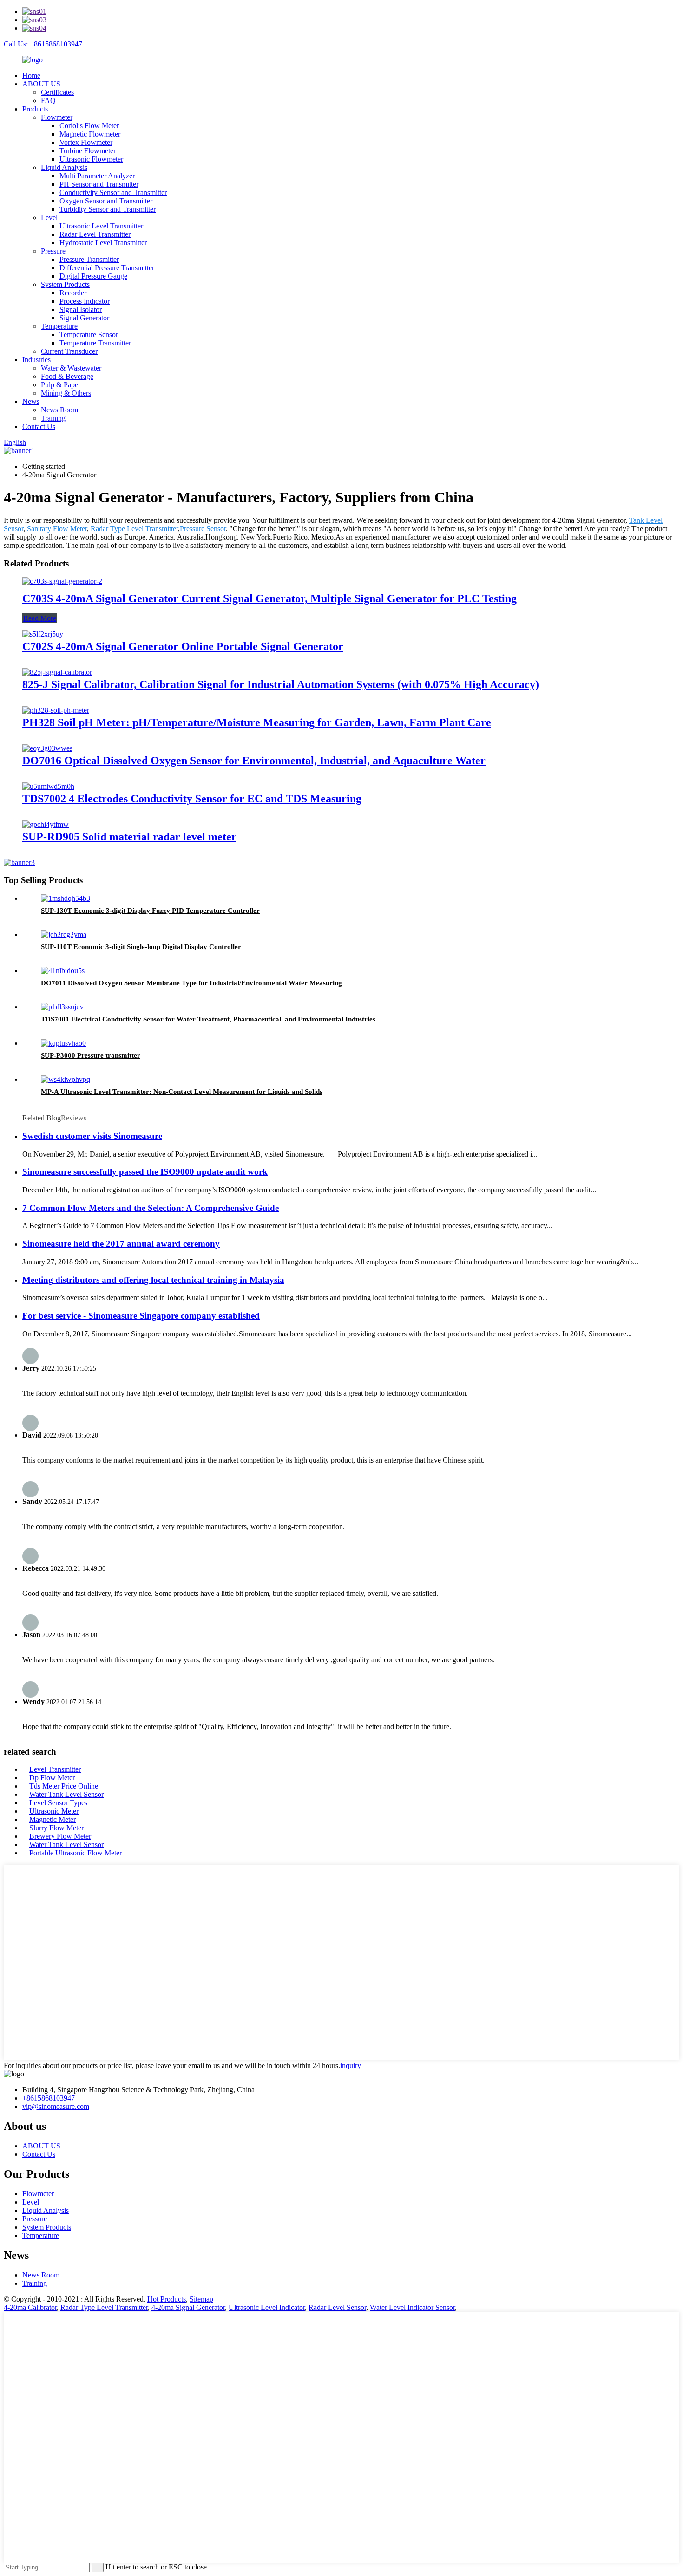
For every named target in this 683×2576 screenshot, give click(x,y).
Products (35, 109)
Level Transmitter (55, 1769)
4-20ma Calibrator (30, 2307)
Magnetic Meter (53, 1819)
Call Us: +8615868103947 (43, 44)
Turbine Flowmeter (88, 151)
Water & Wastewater (71, 368)
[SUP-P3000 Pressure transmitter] (63, 1043)
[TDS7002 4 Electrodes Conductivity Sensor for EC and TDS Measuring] (48, 786)
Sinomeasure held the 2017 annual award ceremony (121, 1244)
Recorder (73, 293)
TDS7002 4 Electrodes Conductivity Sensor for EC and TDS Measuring (192, 799)
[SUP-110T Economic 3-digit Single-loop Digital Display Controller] (64, 934)
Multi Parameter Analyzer (97, 176)
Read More (40, 618)
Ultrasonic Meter (54, 1811)
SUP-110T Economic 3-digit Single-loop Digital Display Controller (141, 947)
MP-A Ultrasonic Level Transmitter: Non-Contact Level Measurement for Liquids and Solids (182, 1092)
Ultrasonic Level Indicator (267, 2307)
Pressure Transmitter (89, 259)
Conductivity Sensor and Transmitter (113, 192)
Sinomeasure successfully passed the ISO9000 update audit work (145, 1172)
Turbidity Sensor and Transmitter (108, 209)
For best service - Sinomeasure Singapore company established (141, 1316)
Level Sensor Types (58, 1803)
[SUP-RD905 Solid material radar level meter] (46, 824)
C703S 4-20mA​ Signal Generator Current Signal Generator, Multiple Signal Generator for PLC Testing (269, 598)
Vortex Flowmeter (86, 142)
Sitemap (201, 2299)
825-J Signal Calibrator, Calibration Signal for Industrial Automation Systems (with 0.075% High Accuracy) (281, 684)
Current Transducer (69, 351)
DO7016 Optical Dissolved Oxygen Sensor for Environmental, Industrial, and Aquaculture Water (254, 761)
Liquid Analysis (64, 167)
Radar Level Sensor (337, 2307)
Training (53, 418)
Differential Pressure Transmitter (107, 268)
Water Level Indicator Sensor (412, 2307)
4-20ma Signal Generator (188, 2307)
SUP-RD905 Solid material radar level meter (129, 837)
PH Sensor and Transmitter (99, 184)
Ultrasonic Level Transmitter (101, 226)
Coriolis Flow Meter (89, 126)
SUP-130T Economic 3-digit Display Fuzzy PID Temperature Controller (150, 911)
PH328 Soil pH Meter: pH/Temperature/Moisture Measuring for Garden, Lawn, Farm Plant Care (257, 722)
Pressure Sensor (203, 529)
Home (31, 75)
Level (49, 218)
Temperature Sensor (89, 335)
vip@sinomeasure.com (56, 2106)
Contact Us (39, 426)
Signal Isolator (81, 309)
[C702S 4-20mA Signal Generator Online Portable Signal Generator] (43, 634)
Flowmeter (57, 117)
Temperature (59, 326)
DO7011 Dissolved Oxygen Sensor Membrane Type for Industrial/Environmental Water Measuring (191, 983)
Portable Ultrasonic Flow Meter (76, 1853)
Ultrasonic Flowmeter (91, 159)
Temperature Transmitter (95, 343)
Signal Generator (84, 318)
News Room (59, 410)
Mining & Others (66, 393)
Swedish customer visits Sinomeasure (92, 1136)
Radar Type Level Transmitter (134, 529)
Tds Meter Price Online (64, 1786)
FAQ (48, 101)
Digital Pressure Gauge (93, 276)
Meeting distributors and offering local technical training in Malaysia (153, 1280)
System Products (65, 284)
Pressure (53, 251)
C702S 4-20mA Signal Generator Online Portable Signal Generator (183, 646)
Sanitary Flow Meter (57, 529)
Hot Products (167, 2299)
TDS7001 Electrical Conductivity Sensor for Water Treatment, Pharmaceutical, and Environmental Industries (208, 1019)
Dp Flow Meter (52, 1778)
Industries (36, 360)
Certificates (57, 92)
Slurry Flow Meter (56, 1828)
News (31, 401)
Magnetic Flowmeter (90, 134)
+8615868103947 (49, 2098)
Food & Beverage (67, 376)
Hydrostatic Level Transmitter (103, 243)
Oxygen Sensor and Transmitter (106, 201)
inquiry (351, 2065)
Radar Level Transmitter (95, 234)
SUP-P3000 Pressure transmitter (91, 1055)
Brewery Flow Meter (60, 1836)
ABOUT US (41, 84)
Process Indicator (85, 301)
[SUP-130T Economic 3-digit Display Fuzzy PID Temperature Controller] (66, 898)
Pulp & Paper (61, 385)
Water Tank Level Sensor (66, 1794)
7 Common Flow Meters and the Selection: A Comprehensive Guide (151, 1208)
